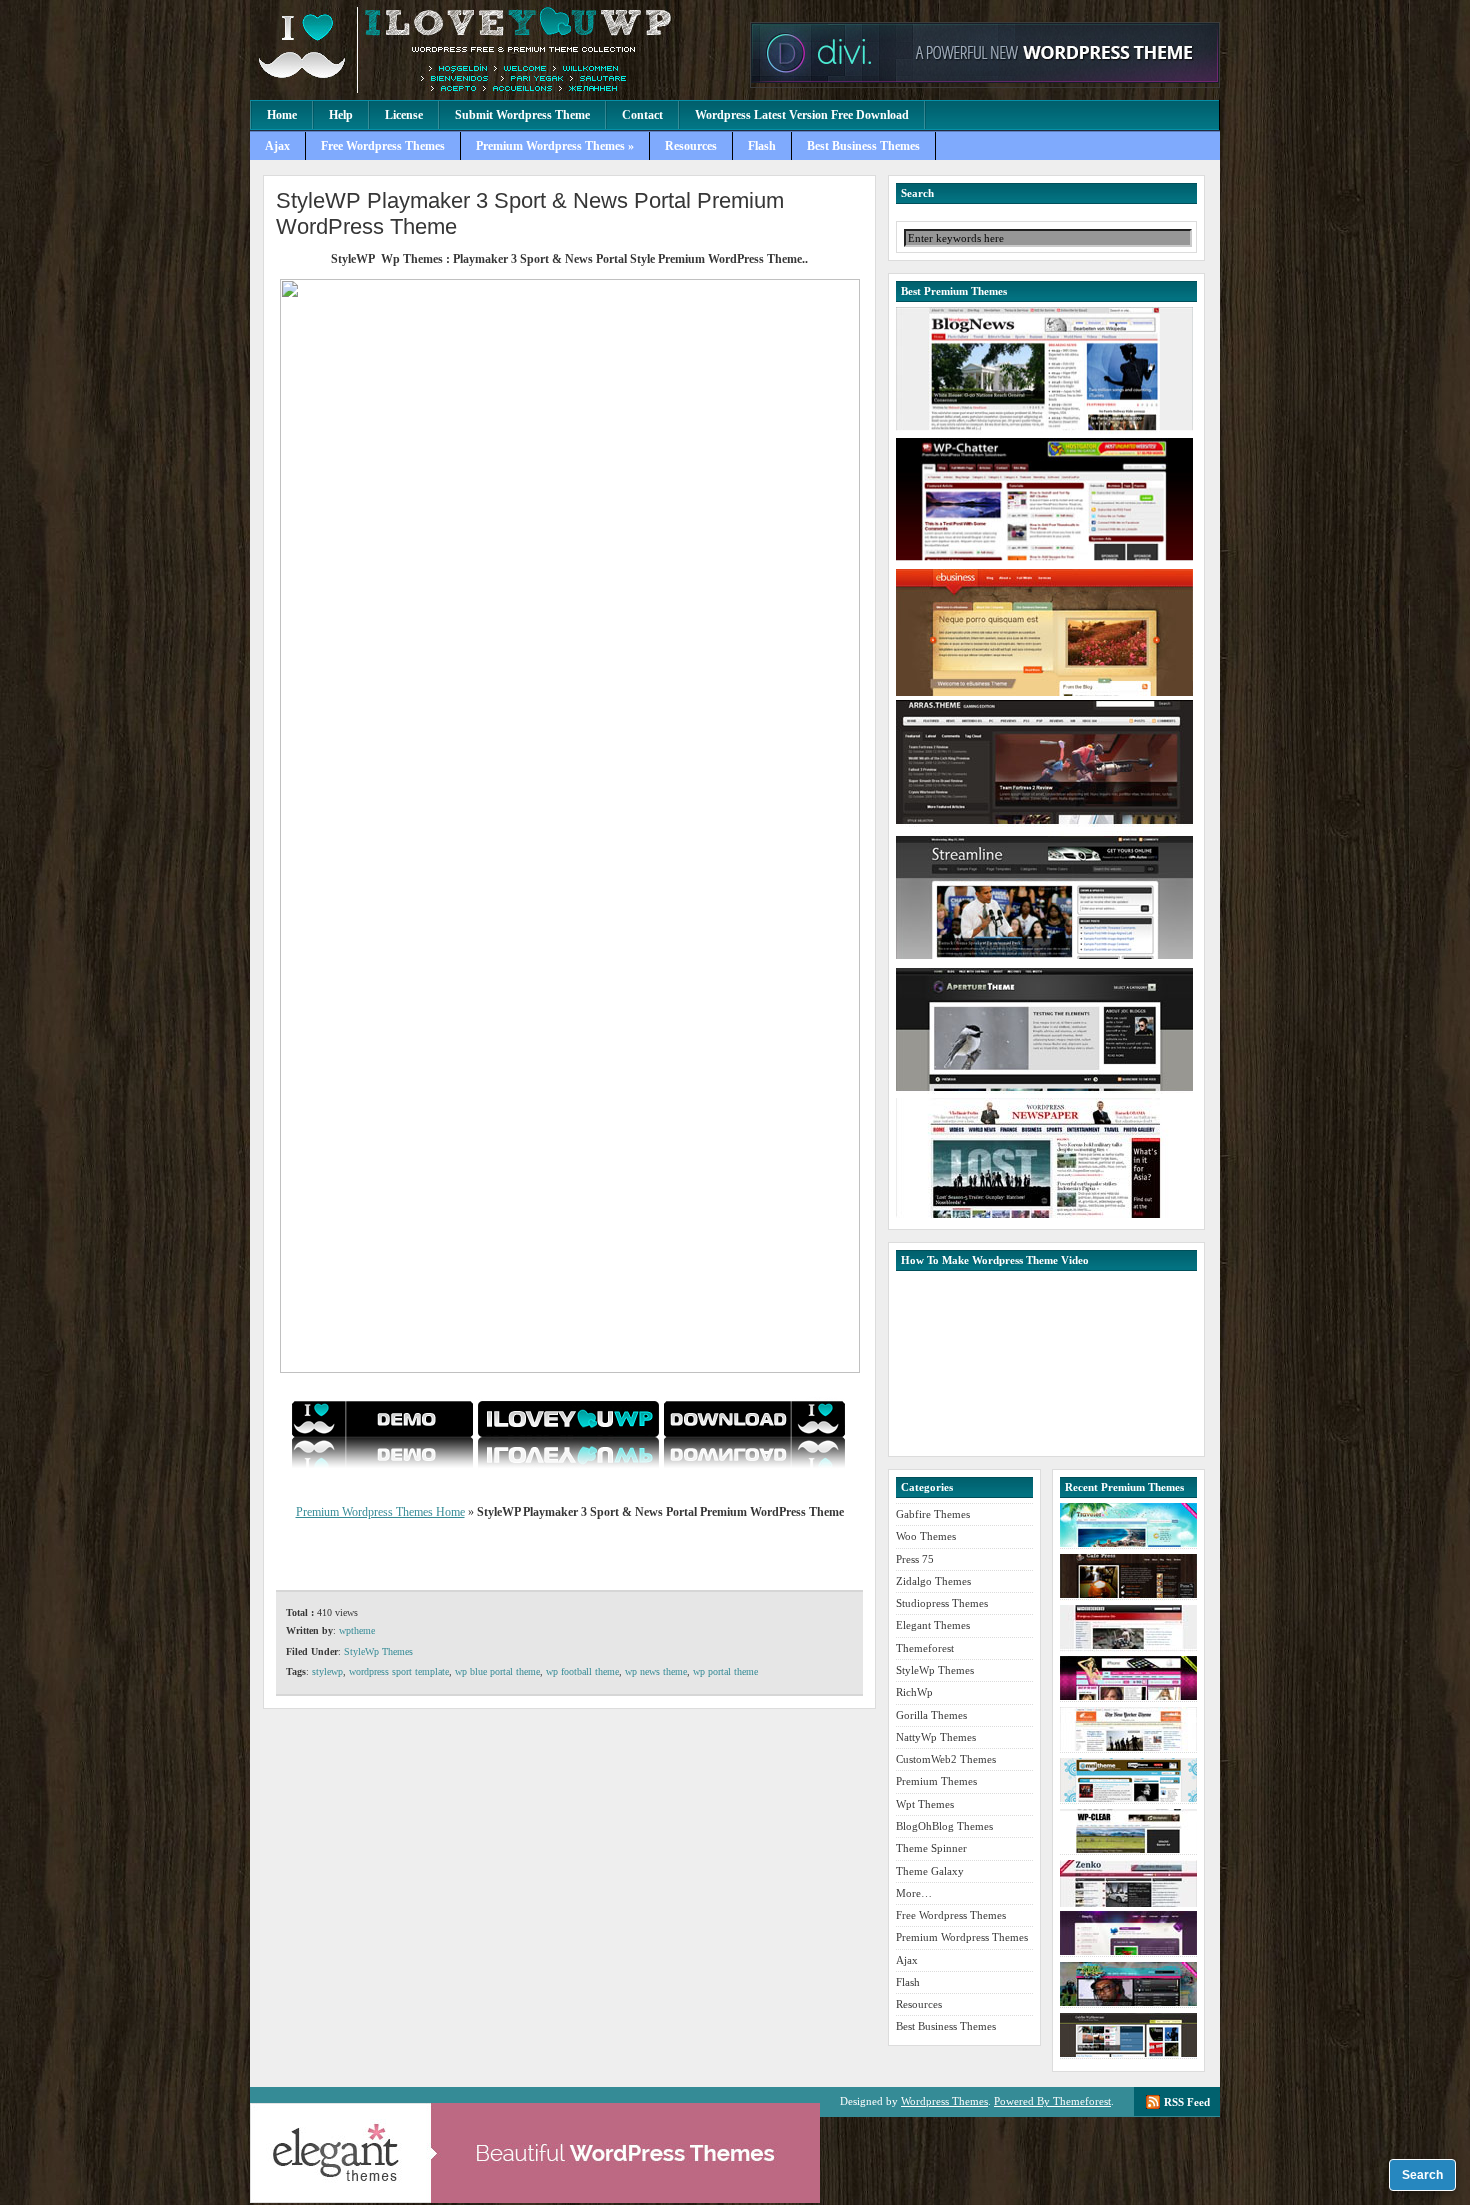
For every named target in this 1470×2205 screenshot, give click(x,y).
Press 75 (915, 1559)
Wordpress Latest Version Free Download (802, 115)
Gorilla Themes (931, 1715)
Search (1422, 2175)
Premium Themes (936, 1781)
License (404, 115)
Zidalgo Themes (933, 1581)
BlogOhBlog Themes (944, 1826)
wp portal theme (725, 1671)
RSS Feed (1187, 2102)
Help (341, 115)
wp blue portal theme (497, 1671)
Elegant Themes (933, 1625)
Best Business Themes (863, 146)
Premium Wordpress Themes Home (380, 1512)
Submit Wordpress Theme (522, 115)
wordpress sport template (399, 1671)
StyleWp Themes (378, 1651)
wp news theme (656, 1671)
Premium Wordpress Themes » (555, 146)
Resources (691, 146)
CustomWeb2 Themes (946, 1759)
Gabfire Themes (933, 1514)
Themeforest (925, 1648)
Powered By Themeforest (1052, 2101)
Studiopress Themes (942, 1603)
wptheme (357, 1630)
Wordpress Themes (944, 2101)
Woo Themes (926, 1536)
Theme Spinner (931, 1848)
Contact (642, 115)
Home (282, 115)
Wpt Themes (925, 1804)
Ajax (277, 146)
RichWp (914, 1692)
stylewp (327, 1671)
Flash (762, 146)
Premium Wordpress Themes (495, 50)
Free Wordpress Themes (383, 146)
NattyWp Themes (936, 1737)
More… (914, 1893)
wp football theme (582, 1671)
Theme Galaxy (930, 1871)
